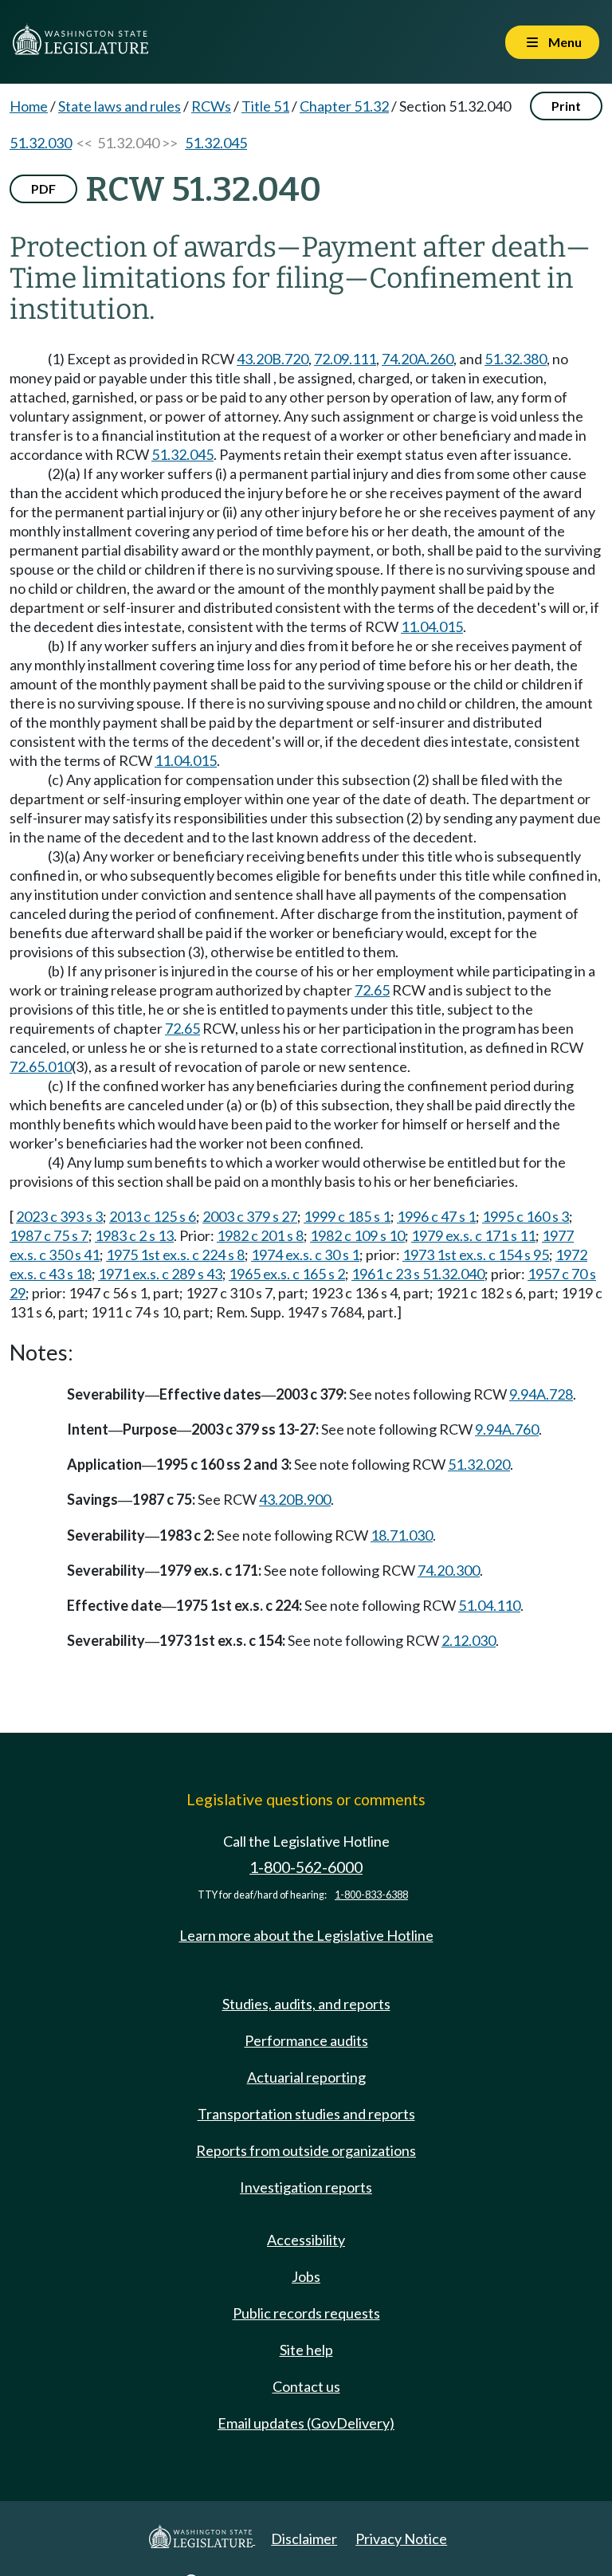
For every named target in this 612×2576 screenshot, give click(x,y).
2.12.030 (469, 1640)
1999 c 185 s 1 (347, 1216)
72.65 (372, 990)
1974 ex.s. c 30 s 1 (305, 1255)
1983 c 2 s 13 (134, 1235)
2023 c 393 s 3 (59, 1216)
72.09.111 (345, 359)
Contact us (306, 2386)
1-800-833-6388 (371, 1895)
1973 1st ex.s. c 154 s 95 (476, 1255)
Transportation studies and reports (306, 2114)
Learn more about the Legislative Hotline (306, 1935)
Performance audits (306, 2040)
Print (566, 106)
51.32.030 (41, 143)
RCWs (211, 106)
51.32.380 (516, 359)
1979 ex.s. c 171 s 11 (473, 1235)
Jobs (306, 2276)
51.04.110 (489, 1605)
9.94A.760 (507, 1429)
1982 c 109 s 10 (357, 1235)
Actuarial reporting (306, 2077)
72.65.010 (41, 1066)
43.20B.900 (295, 1499)
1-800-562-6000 (306, 1867)
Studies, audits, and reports (306, 2004)
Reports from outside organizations (306, 2150)
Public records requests (306, 2313)
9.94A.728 (541, 1394)
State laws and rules (120, 106)
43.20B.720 (273, 359)
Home (29, 106)
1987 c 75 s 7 (49, 1235)
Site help (306, 2350)
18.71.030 (402, 1535)
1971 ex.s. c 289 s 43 (160, 1274)
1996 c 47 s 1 (436, 1216)
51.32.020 (479, 1464)
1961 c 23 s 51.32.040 (418, 1274)
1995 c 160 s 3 (526, 1216)
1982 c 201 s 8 (260, 1235)
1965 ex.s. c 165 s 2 (287, 1274)
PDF (43, 188)
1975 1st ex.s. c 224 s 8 (175, 1255)
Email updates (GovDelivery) (306, 2423)
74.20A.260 (418, 359)
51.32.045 (216, 143)
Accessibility (306, 2240)
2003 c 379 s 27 (250, 1216)
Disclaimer (304, 2539)
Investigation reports (306, 2187)
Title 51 (265, 106)
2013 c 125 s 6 (153, 1216)
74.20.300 (449, 1570)
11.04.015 (432, 626)
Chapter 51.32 (344, 106)
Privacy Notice (401, 2539)
